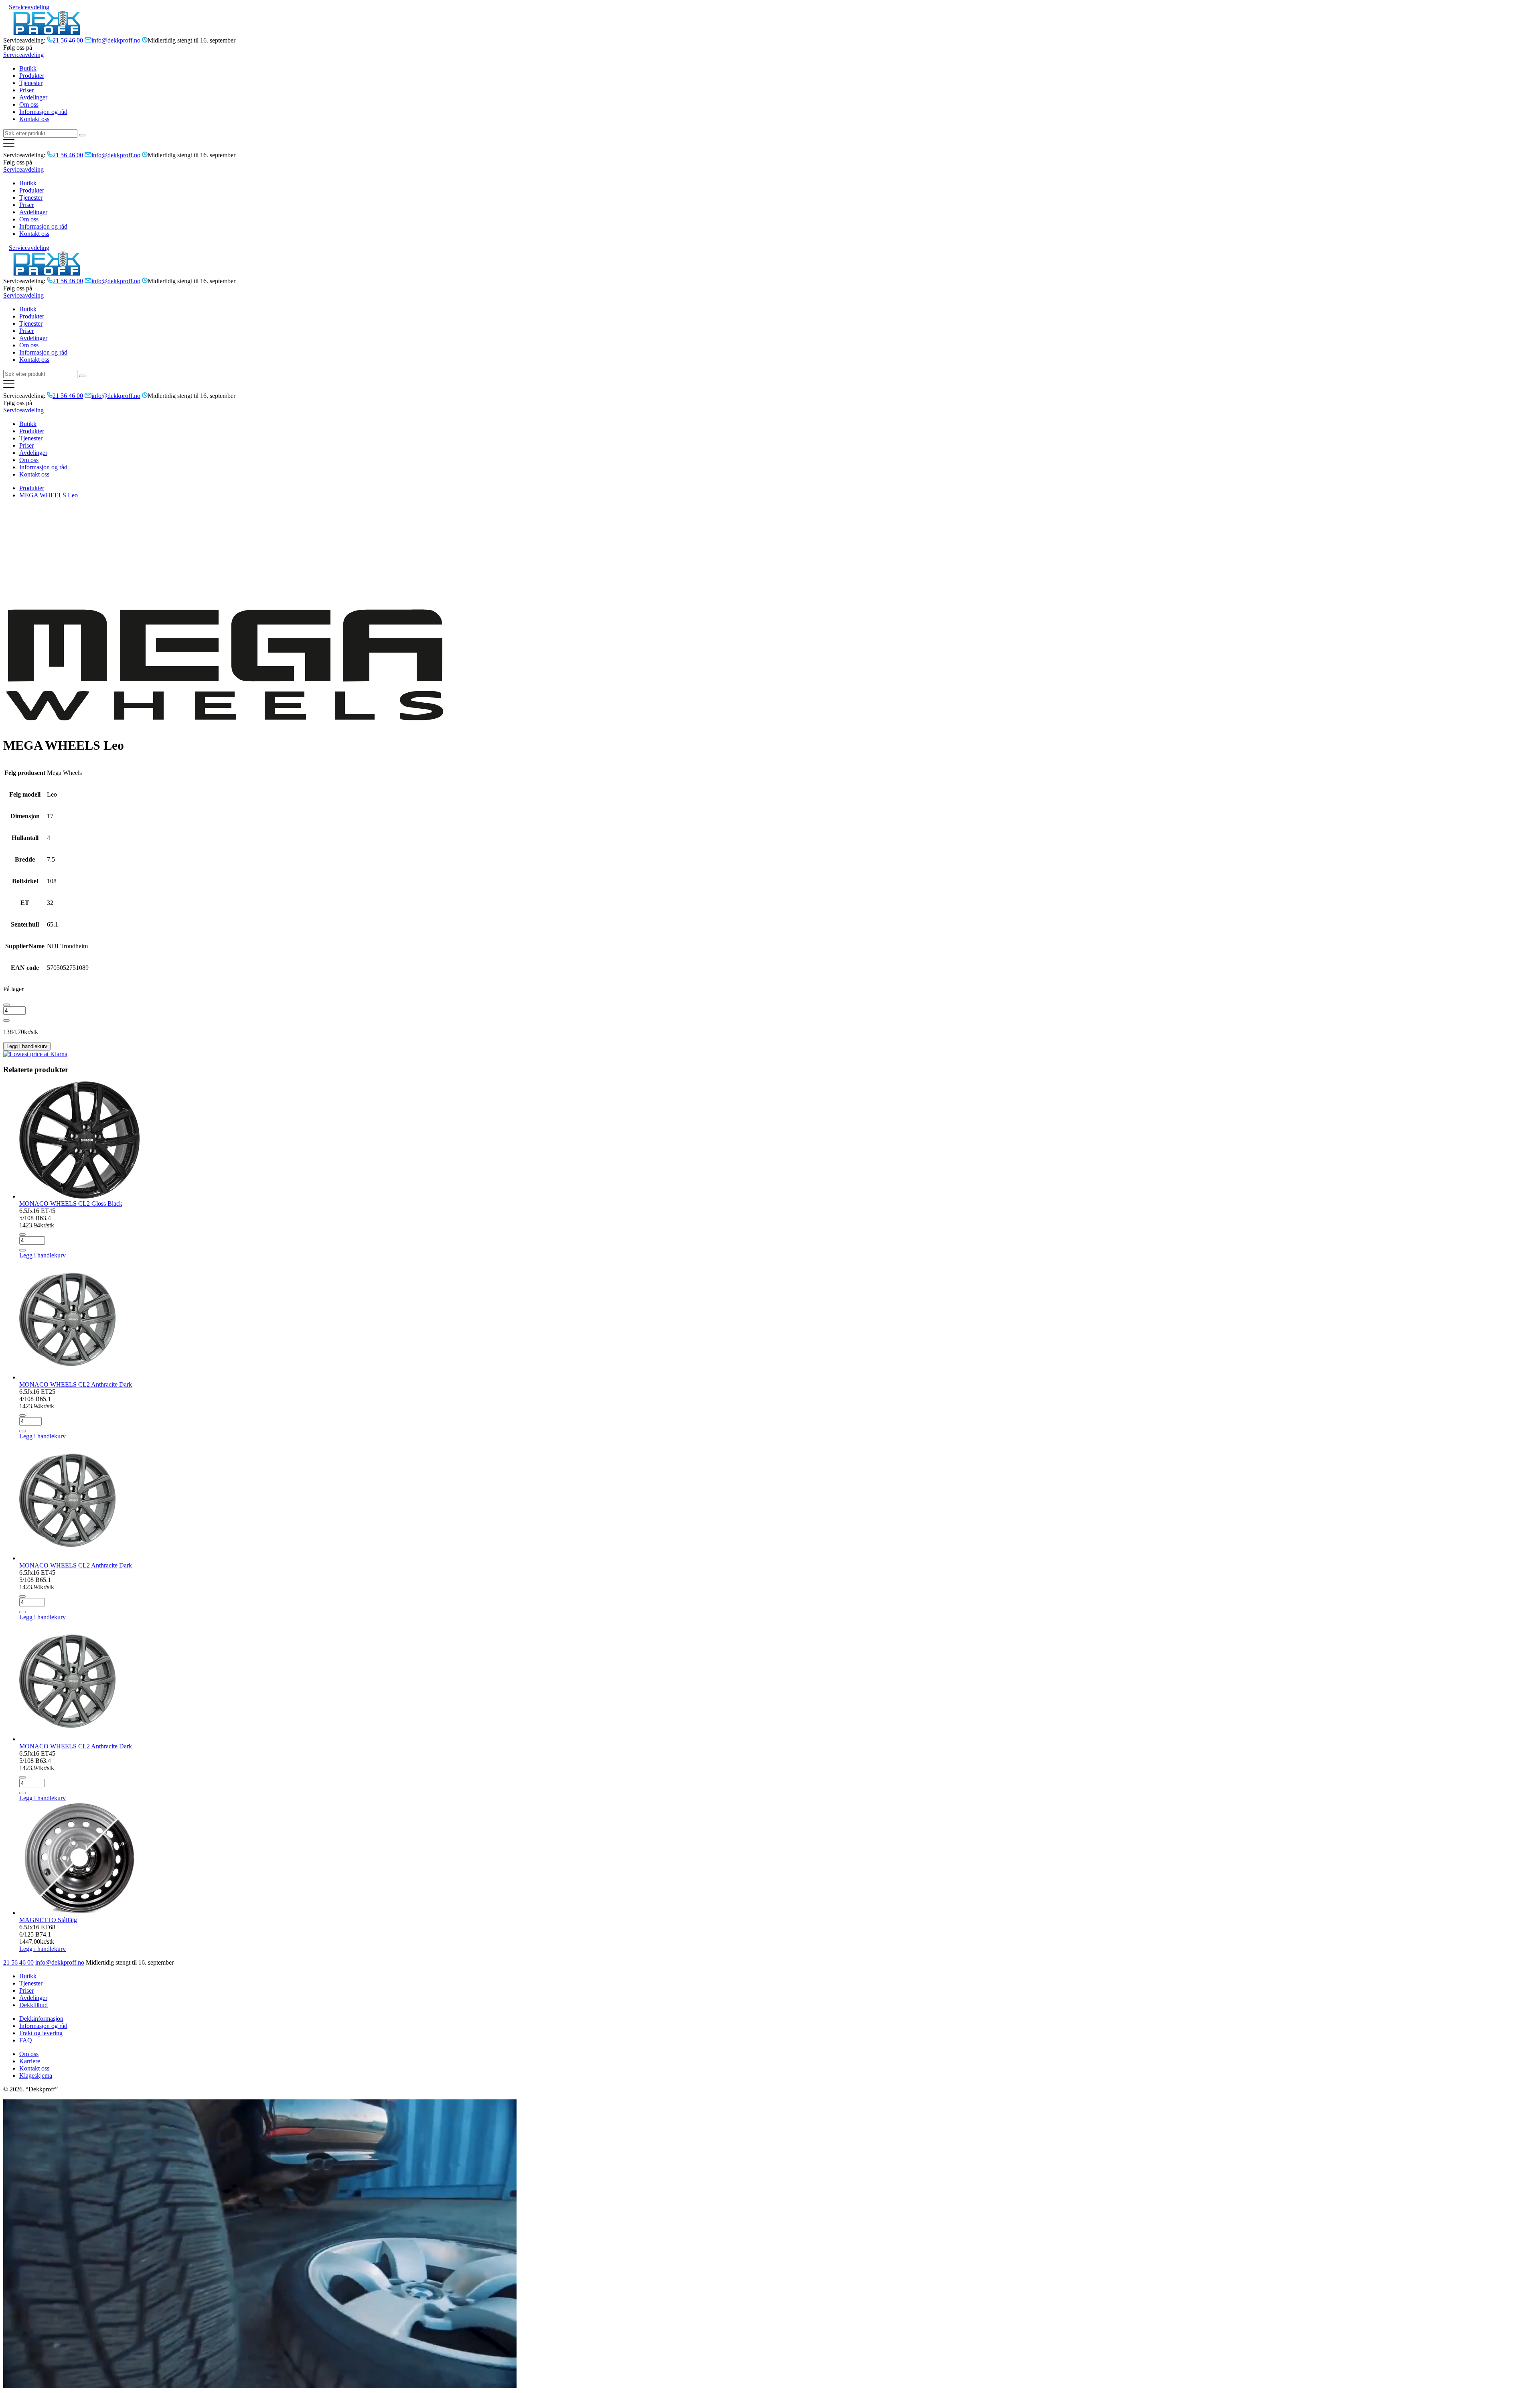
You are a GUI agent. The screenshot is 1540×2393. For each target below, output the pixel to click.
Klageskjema (36, 2076)
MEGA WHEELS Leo (49, 495)
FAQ (26, 2040)
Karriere (30, 2061)
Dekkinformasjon (41, 2019)
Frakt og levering (41, 2033)
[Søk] (82, 135)
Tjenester (31, 83)
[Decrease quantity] (6, 1005)
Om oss (29, 104)
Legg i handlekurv (27, 1046)
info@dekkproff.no (60, 1962)
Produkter (32, 76)
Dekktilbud (33, 2005)
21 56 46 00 (18, 1962)
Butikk (28, 68)
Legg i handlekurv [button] (43, 1255)
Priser (26, 90)
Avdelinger (33, 97)
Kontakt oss (34, 119)
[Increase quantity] (6, 1020)
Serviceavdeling (29, 7)
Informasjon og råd (43, 112)
